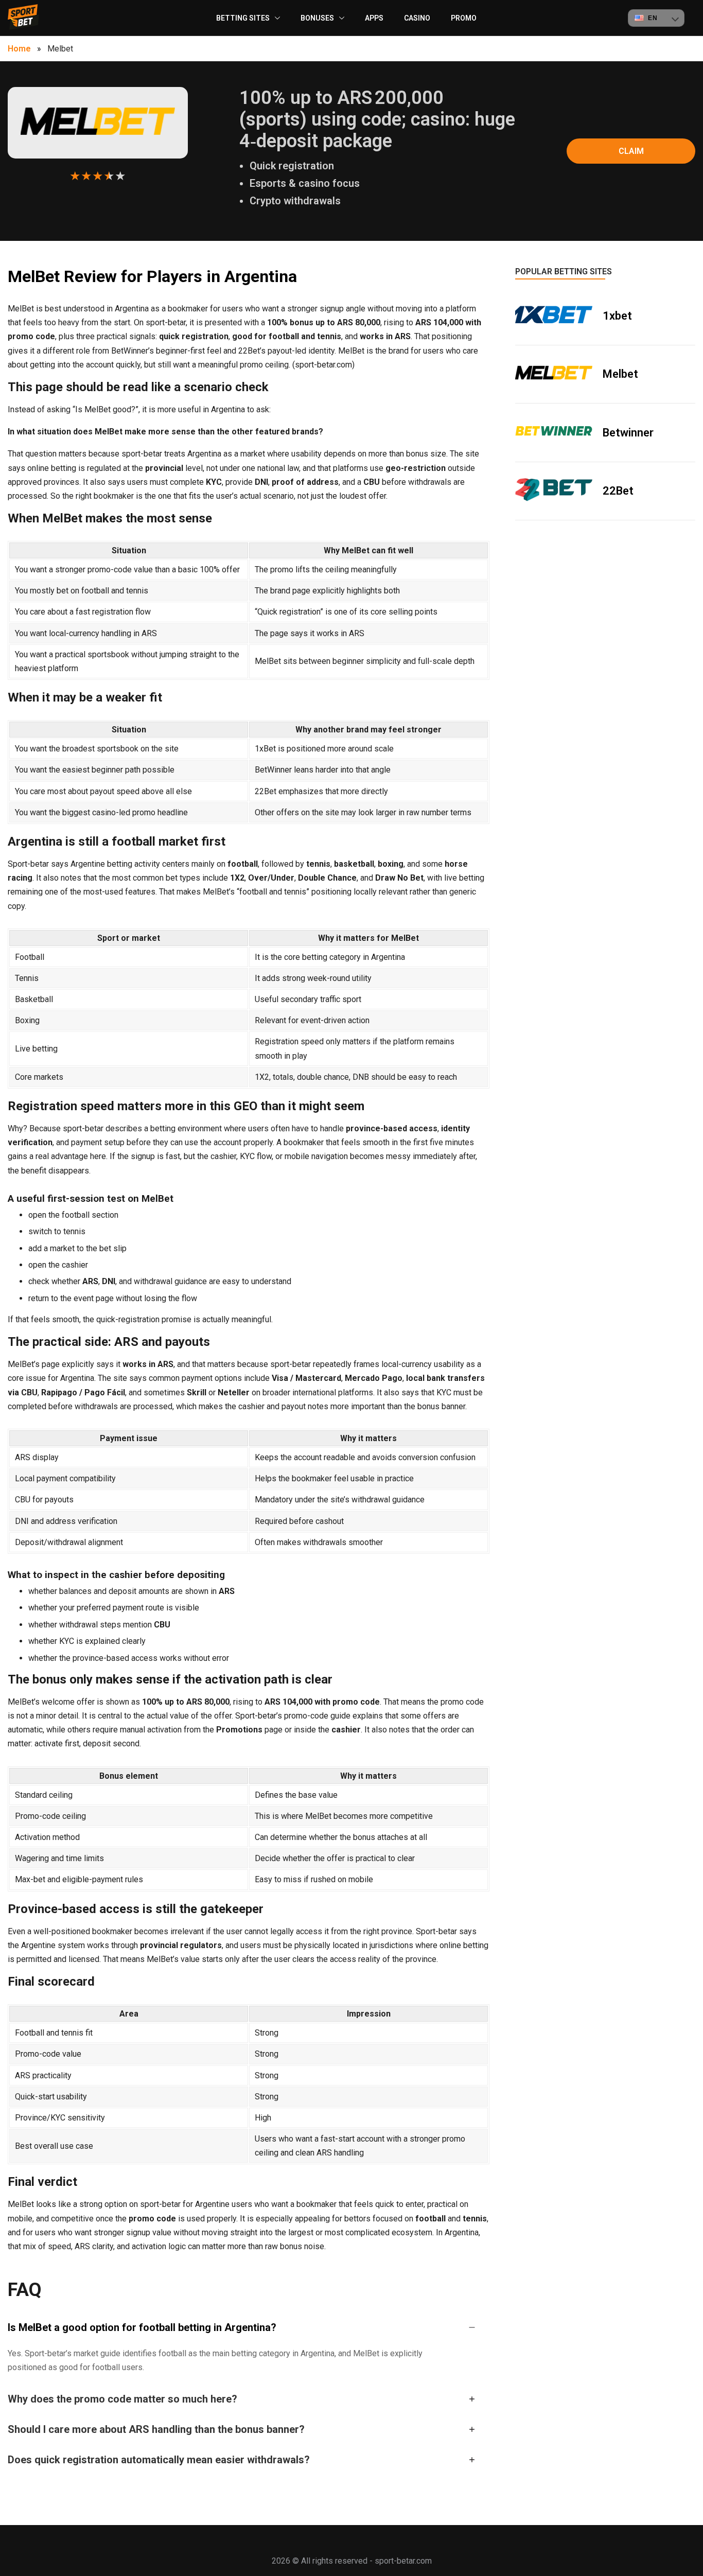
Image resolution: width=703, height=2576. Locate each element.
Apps (374, 18)
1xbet (617, 316)
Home (19, 49)
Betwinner (628, 433)
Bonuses (317, 18)
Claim (631, 151)
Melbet (620, 374)
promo (464, 18)
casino (417, 18)
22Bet (618, 491)
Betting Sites (243, 18)
